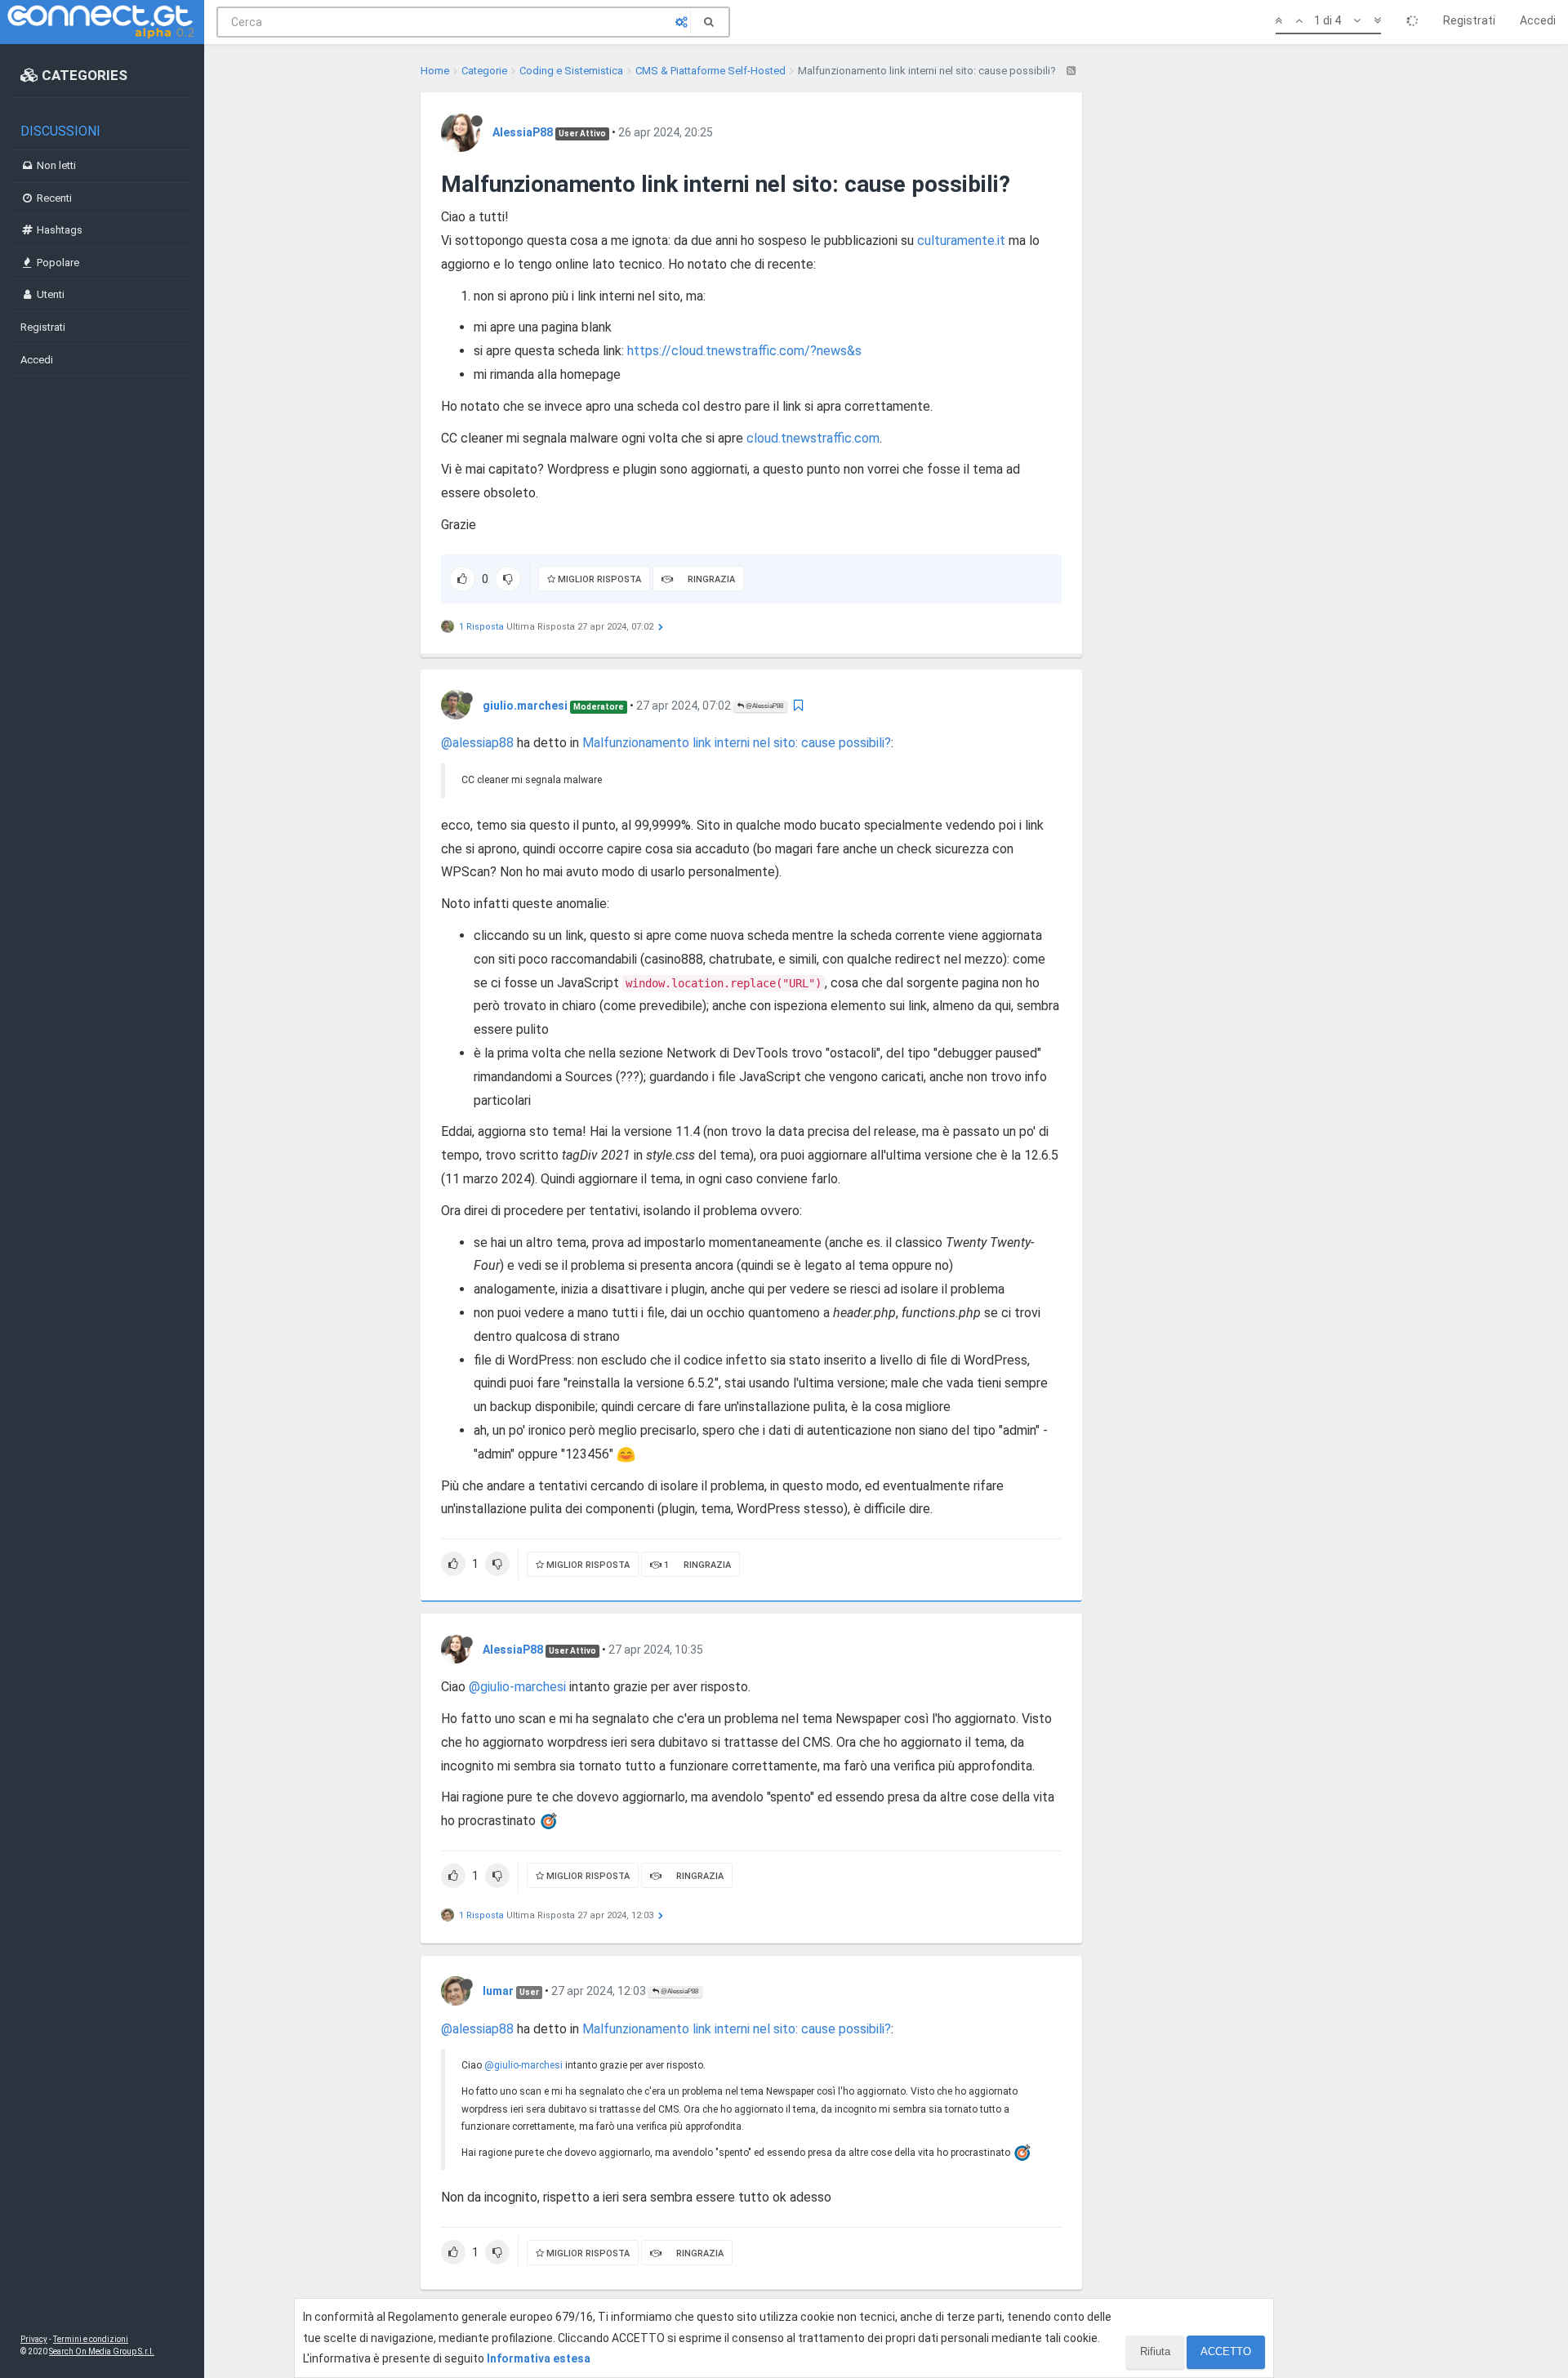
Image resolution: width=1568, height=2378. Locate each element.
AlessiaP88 (523, 132)
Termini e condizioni (91, 2339)
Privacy (34, 2339)
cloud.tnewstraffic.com (813, 438)
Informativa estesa (539, 2358)
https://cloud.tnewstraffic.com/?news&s (744, 351)
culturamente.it (961, 240)
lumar (498, 1991)
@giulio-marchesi (517, 1687)
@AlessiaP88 (764, 706)
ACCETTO (1226, 2351)
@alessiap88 (477, 743)
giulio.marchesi (525, 706)
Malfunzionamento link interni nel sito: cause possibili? (737, 743)
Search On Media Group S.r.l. (102, 2351)
